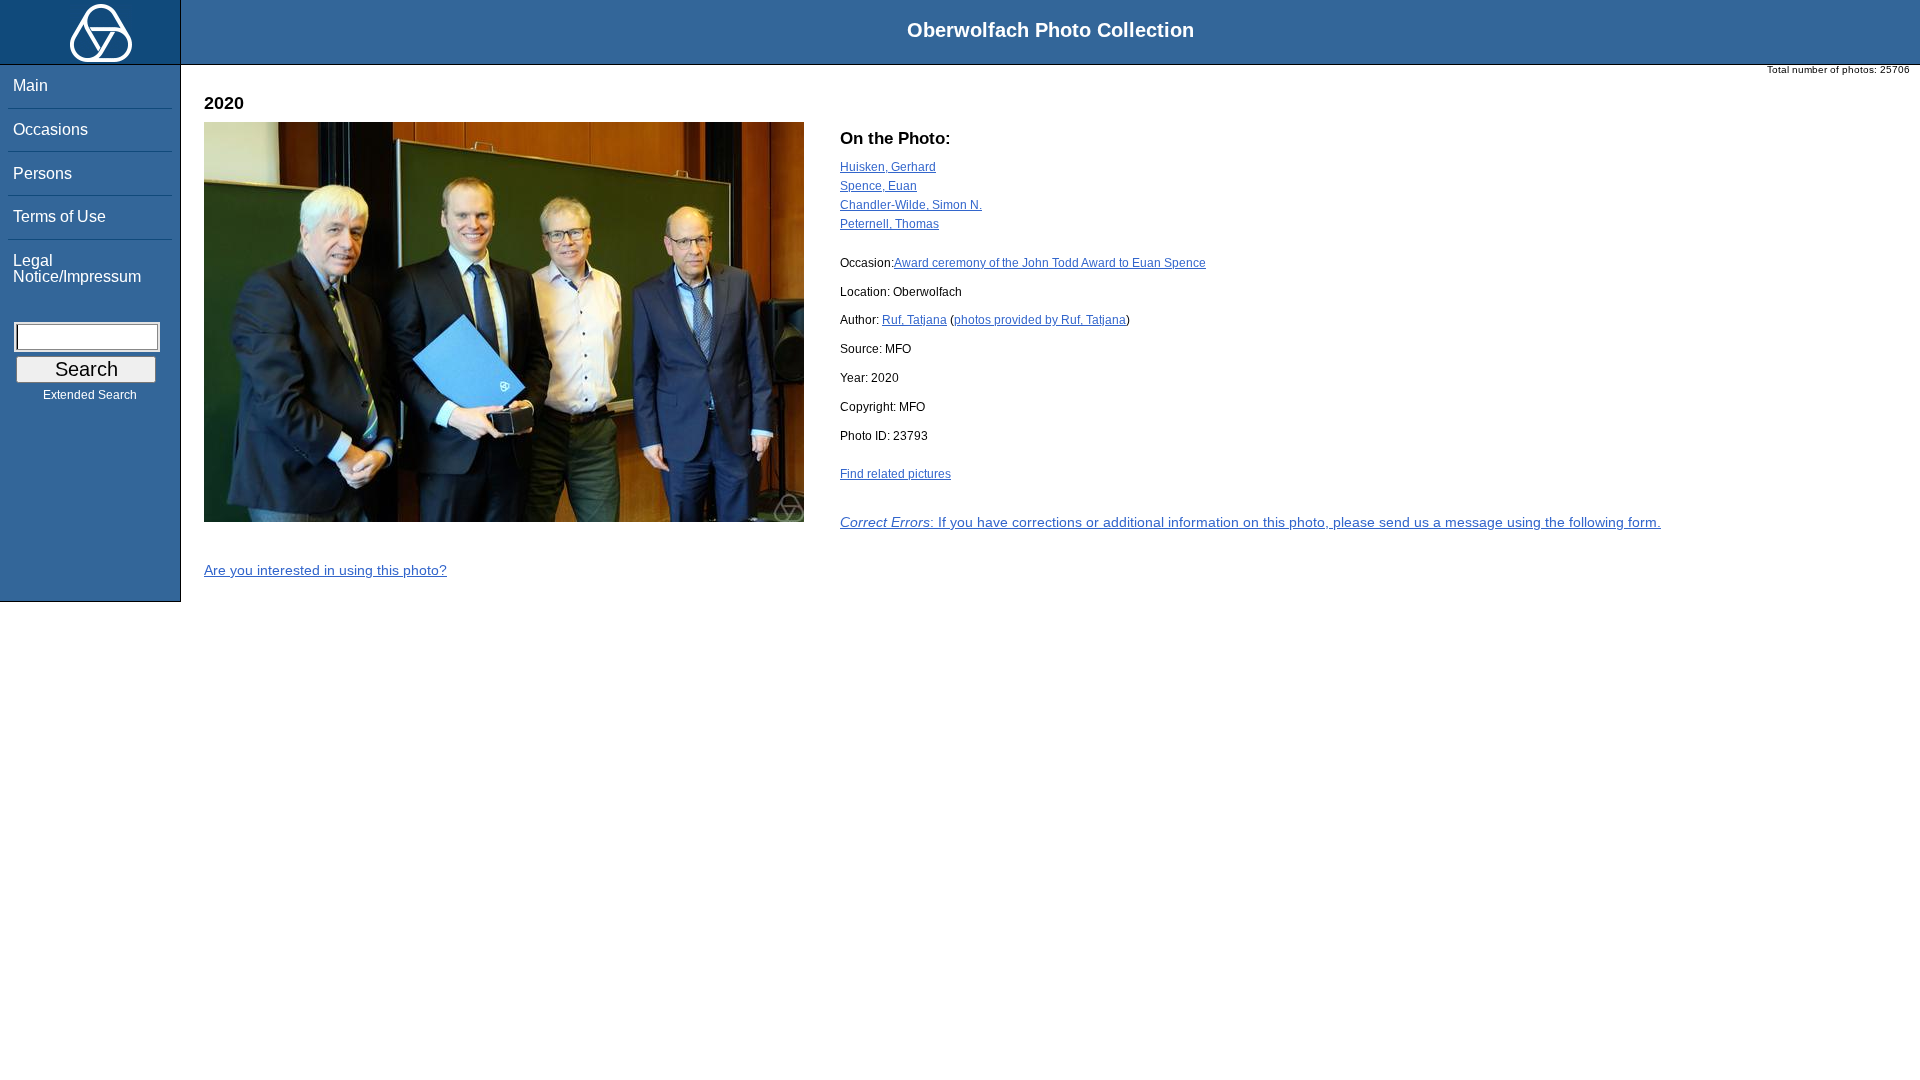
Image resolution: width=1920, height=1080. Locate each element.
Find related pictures (895, 474)
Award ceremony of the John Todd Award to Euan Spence (1050, 263)
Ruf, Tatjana (914, 320)
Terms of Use (59, 216)
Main (30, 85)
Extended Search (90, 395)
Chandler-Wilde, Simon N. (911, 205)
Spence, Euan (878, 186)
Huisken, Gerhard (888, 167)
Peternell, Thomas (889, 224)
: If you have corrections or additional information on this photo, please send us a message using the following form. (1250, 522)
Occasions (50, 129)
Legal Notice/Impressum (77, 268)
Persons (42, 173)
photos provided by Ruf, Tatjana (1040, 320)
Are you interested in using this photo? (325, 570)
